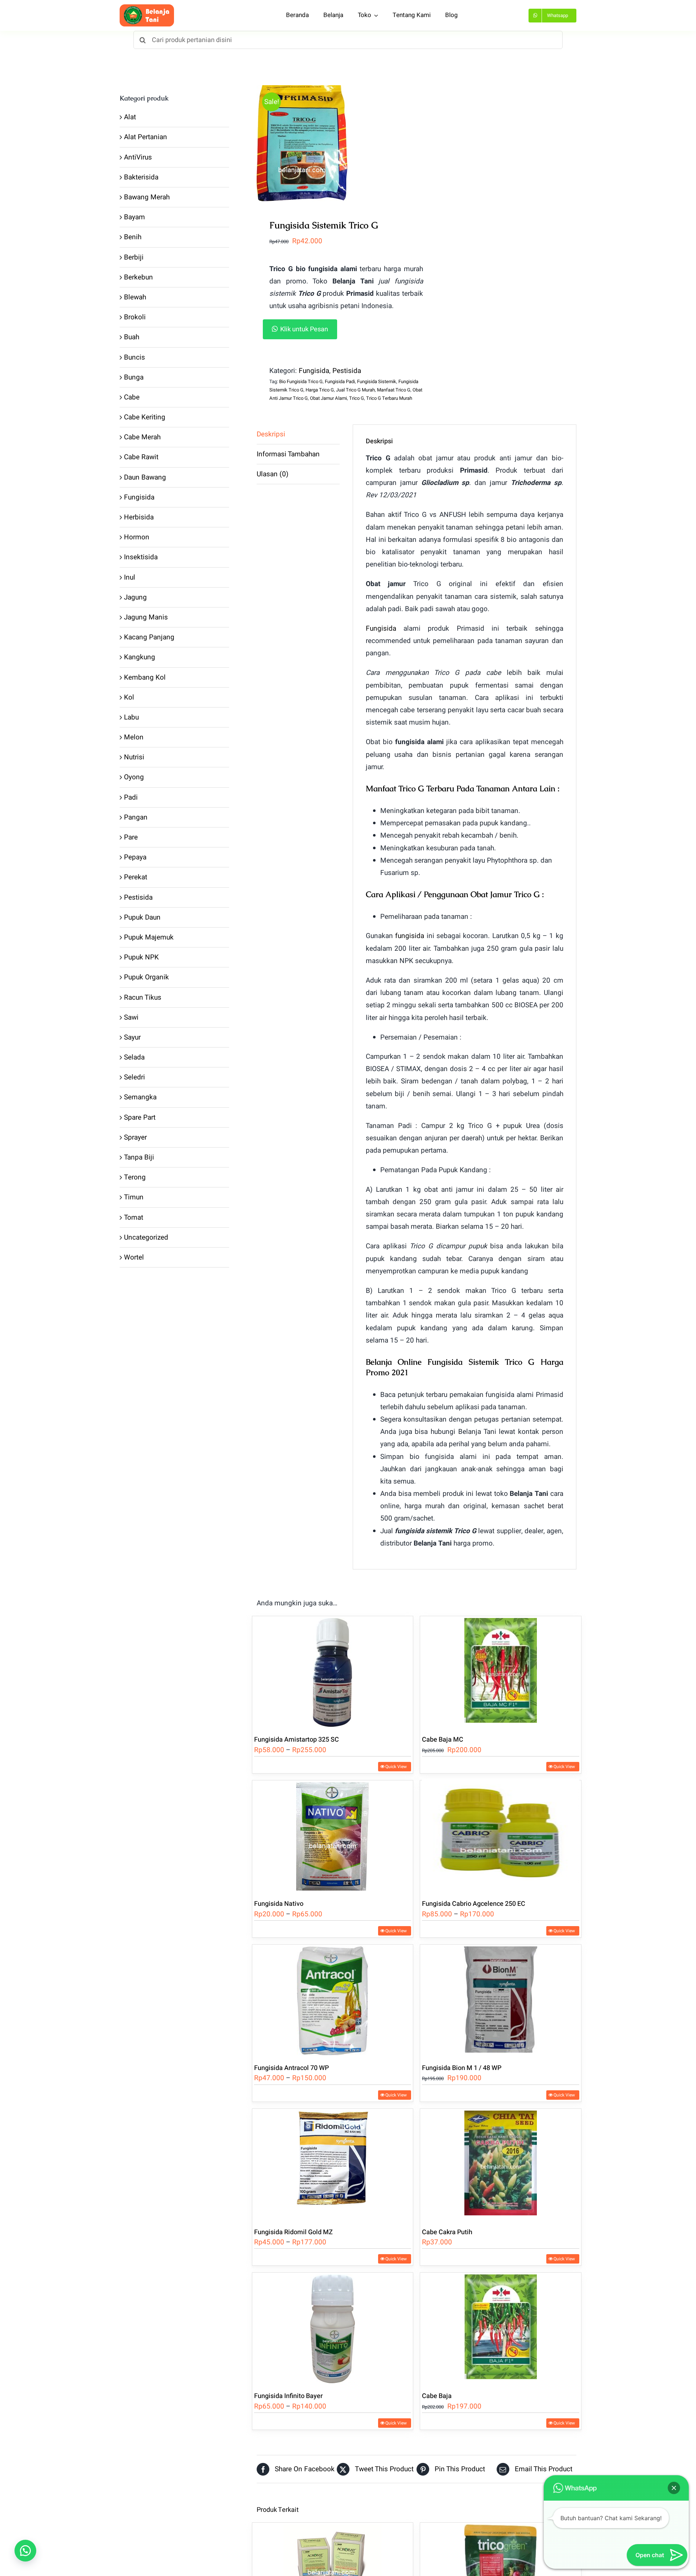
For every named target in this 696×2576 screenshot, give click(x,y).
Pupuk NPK (141, 957)
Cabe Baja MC (443, 1740)
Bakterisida (141, 177)
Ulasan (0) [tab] (273, 474)
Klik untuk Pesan (304, 329)
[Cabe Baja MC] (501, 1671)
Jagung (135, 597)
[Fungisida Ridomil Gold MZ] (333, 2164)
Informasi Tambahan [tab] (288, 454)
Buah (132, 337)
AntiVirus (138, 157)
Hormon (137, 537)
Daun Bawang (145, 477)
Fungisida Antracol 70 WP (291, 2068)
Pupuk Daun (142, 917)
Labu (131, 717)
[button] (346, 329)
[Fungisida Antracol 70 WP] (333, 2000)
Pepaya (135, 857)
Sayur (132, 1037)
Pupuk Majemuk (149, 937)
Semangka (140, 1097)
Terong (135, 1177)
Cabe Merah (142, 437)
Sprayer (135, 1137)
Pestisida (347, 371)
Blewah (135, 297)
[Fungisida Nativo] (333, 1836)
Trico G (357, 398)
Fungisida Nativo (279, 1904)
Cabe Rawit (141, 457)
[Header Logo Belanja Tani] (147, 8)
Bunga (134, 377)
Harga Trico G (320, 390)
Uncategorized (146, 1237)
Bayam (134, 217)
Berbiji (134, 257)
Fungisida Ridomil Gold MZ (293, 2232)
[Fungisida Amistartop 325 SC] (333, 1671)
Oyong (134, 777)
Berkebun (138, 277)
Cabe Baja (437, 2396)
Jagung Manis (146, 617)
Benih (133, 237)
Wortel (134, 1257)
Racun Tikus (143, 997)
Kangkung (140, 657)
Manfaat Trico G (394, 390)
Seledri (134, 1077)
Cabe (132, 397)
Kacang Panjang (149, 637)
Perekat (136, 877)
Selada (134, 1057)
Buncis (134, 357)
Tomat (134, 1218)
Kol (129, 697)
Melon (134, 737)
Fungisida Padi (340, 381)
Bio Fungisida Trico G (301, 381)
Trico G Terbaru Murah (389, 398)
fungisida (410, 936)
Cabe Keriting (145, 417)
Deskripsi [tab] (271, 434)
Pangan (136, 817)
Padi (131, 797)
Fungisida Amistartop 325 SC (297, 1740)
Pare (131, 837)
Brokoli (135, 317)
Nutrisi (134, 757)
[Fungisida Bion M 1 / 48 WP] (501, 2000)
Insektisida (141, 557)
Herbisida (139, 517)
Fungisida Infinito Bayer (288, 2396)
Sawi (131, 1017)
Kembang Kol (145, 677)
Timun (134, 1197)
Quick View (396, 1767)
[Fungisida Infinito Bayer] (333, 2328)
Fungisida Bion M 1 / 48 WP (462, 2068)
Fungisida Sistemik (377, 381)
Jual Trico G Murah (355, 390)
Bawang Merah (147, 197)
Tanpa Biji (139, 1157)
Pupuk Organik (146, 977)
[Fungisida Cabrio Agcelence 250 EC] (501, 1836)
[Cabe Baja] (501, 2328)
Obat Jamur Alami (328, 398)
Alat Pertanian (146, 137)
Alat (130, 117)
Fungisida (314, 371)
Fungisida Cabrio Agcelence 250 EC (474, 1904)
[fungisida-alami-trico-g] (333, 143)
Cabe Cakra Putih (447, 2232)
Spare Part (140, 1117)
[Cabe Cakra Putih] (501, 2164)
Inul (130, 577)
